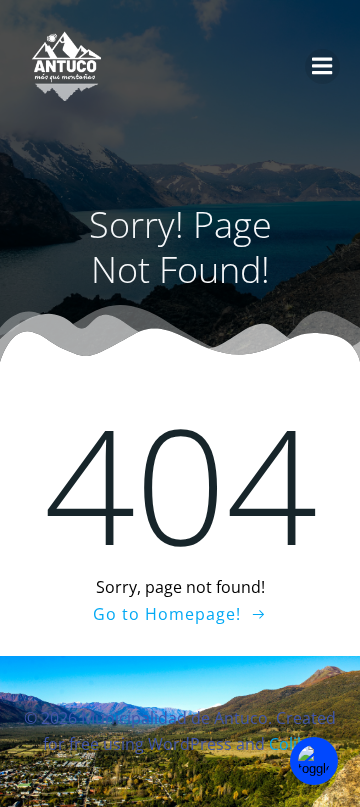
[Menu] (322, 66)
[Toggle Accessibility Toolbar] (314, 761)
